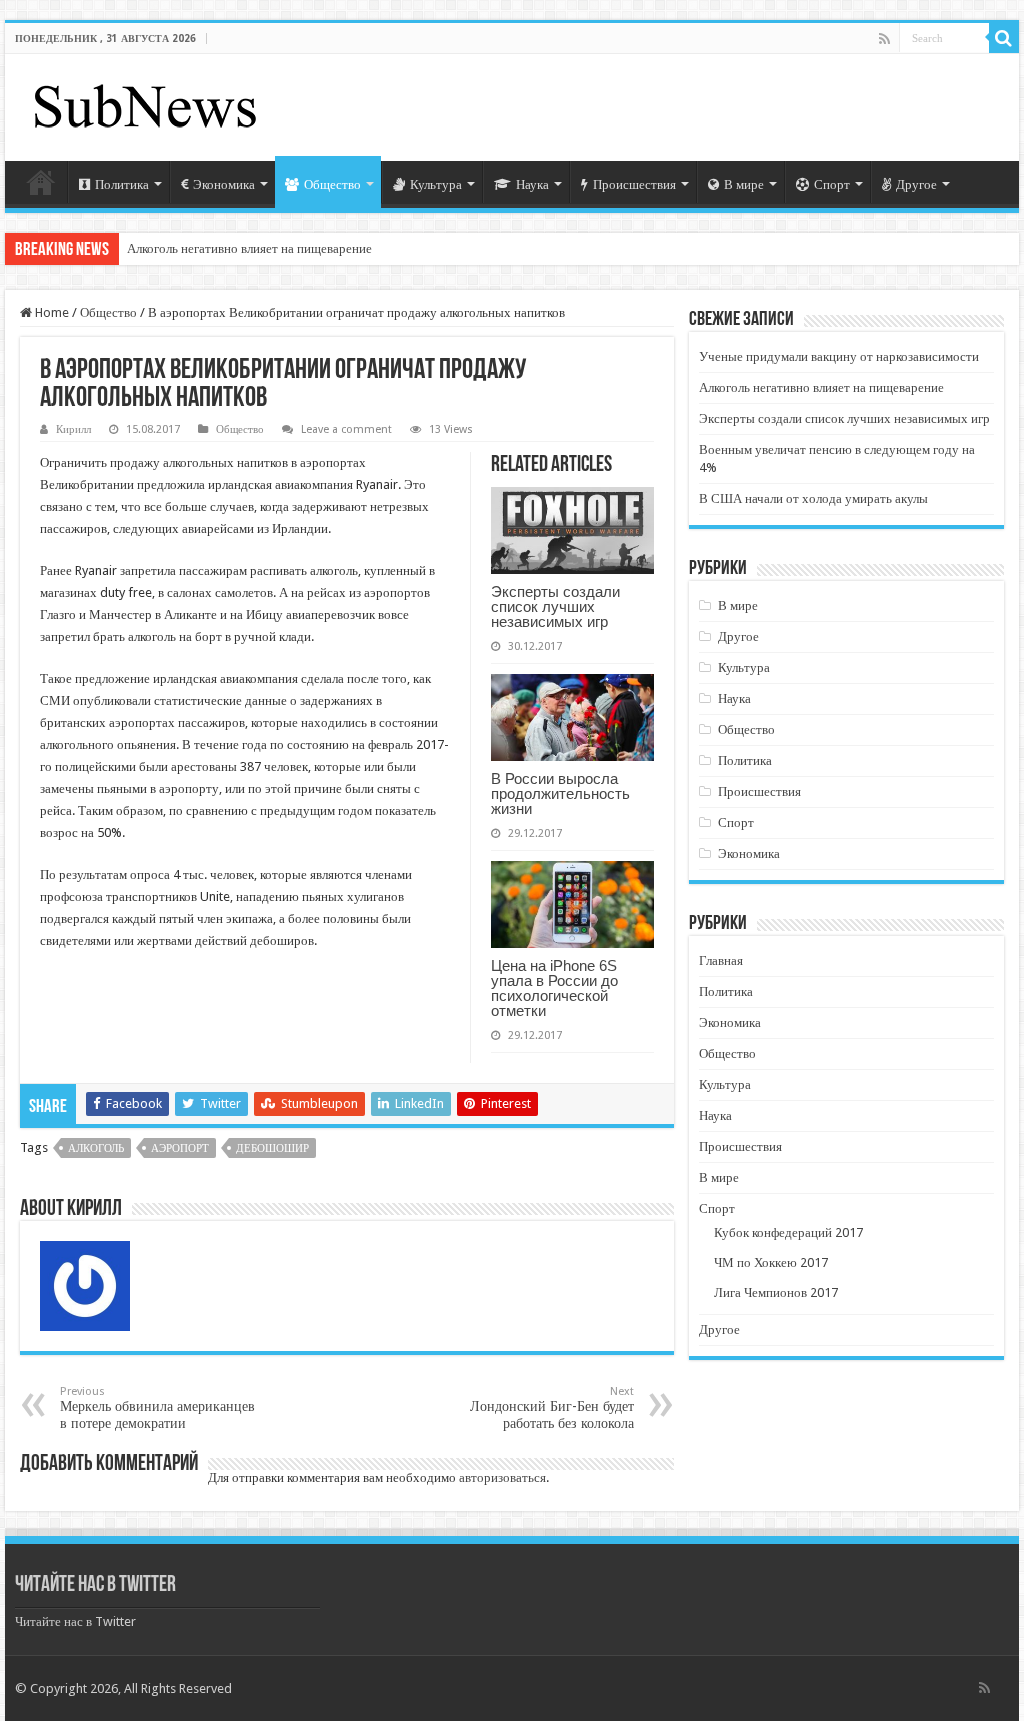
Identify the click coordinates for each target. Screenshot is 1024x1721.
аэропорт (180, 1148)
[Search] (1004, 38)
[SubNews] (145, 104)
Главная (41, 182)
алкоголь (96, 1148)
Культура (436, 184)
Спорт (832, 184)
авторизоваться (502, 1477)
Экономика (224, 184)
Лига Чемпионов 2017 (776, 1292)
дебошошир (272, 1148)
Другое (916, 184)
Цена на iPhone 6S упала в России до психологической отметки (554, 988)
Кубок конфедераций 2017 (788, 1232)
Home (50, 312)
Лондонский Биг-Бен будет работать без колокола (552, 1408)
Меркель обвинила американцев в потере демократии (157, 1408)
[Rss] (884, 39)
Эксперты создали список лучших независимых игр (555, 606)
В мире (744, 184)
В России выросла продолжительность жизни (560, 793)
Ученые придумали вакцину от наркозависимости (839, 356)
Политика (122, 184)
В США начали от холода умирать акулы (813, 498)
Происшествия (634, 184)
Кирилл (73, 429)
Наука (532, 184)
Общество (332, 184)
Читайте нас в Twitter (95, 1585)
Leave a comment (346, 429)
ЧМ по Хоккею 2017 (771, 1262)
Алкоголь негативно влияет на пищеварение (249, 248)
